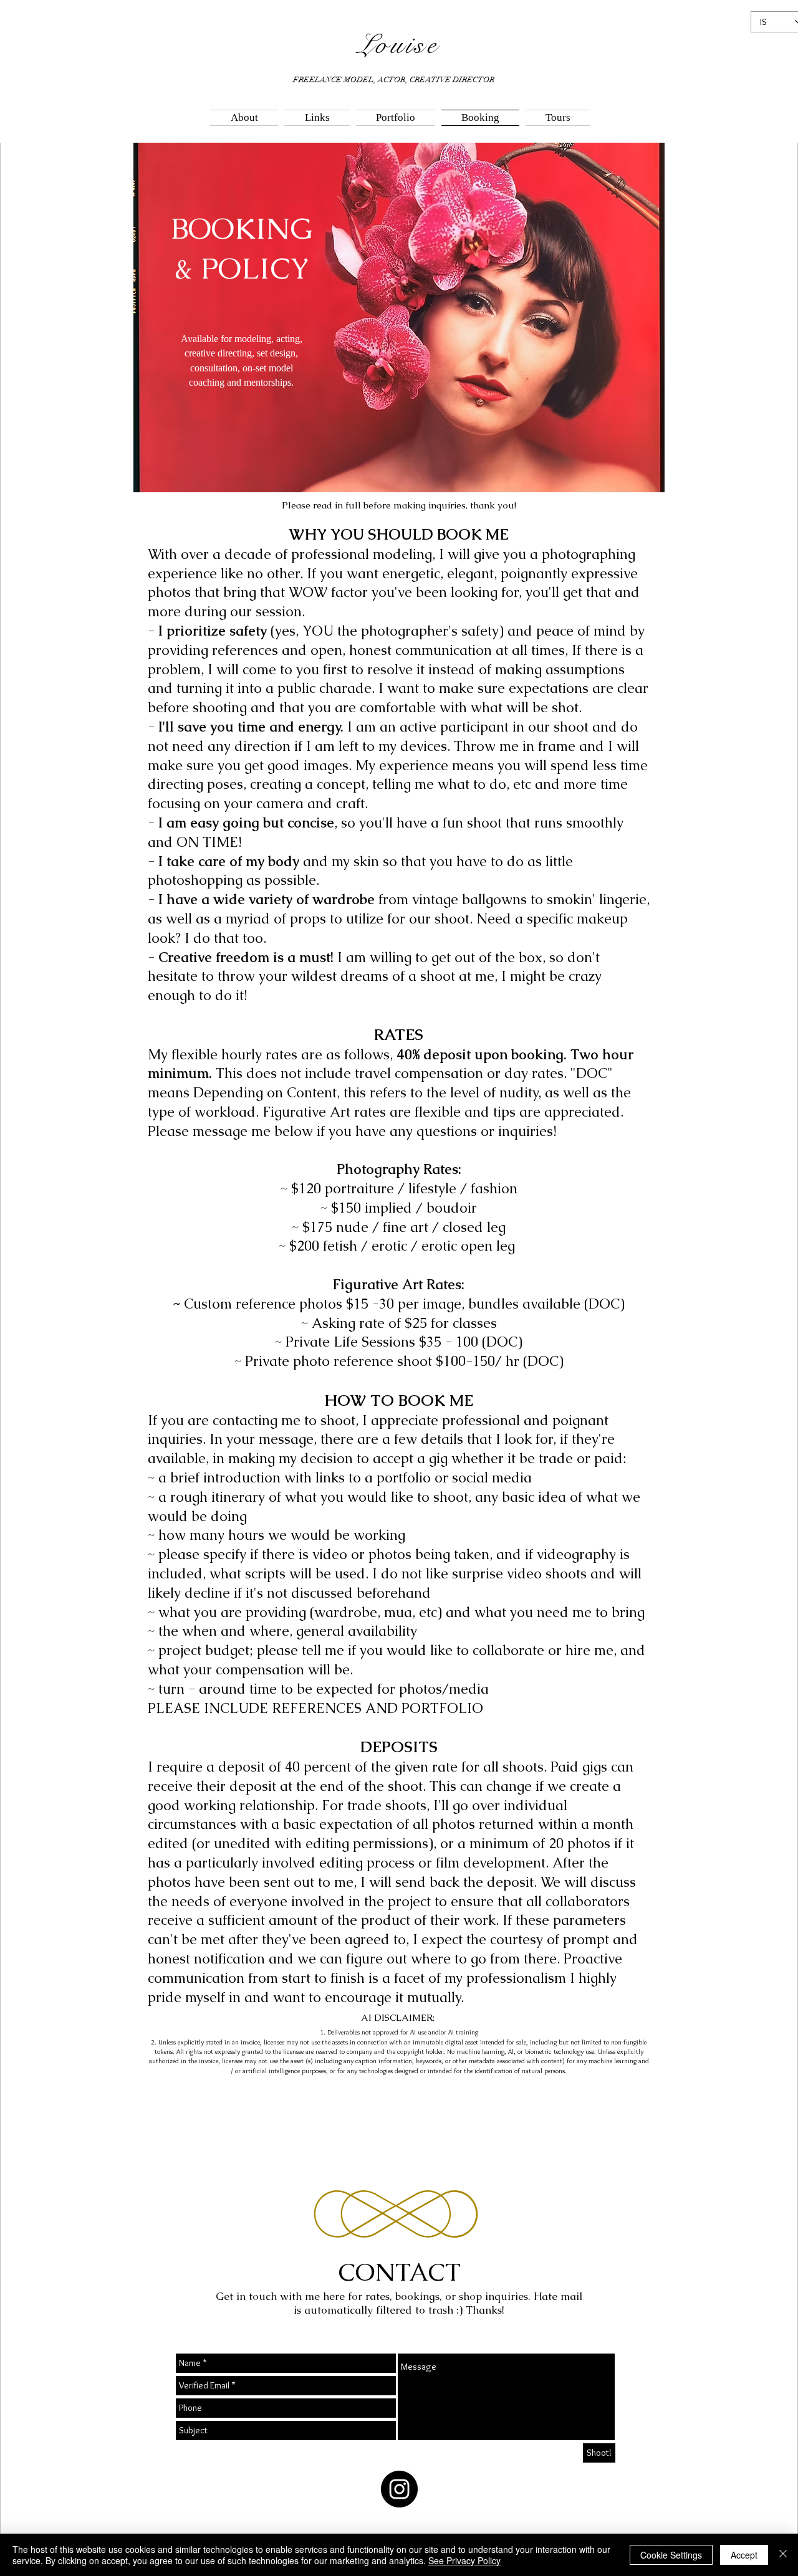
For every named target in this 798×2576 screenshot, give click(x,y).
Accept (744, 2555)
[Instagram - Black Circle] (399, 2489)
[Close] (783, 2555)
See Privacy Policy (464, 2560)
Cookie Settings (671, 2555)
